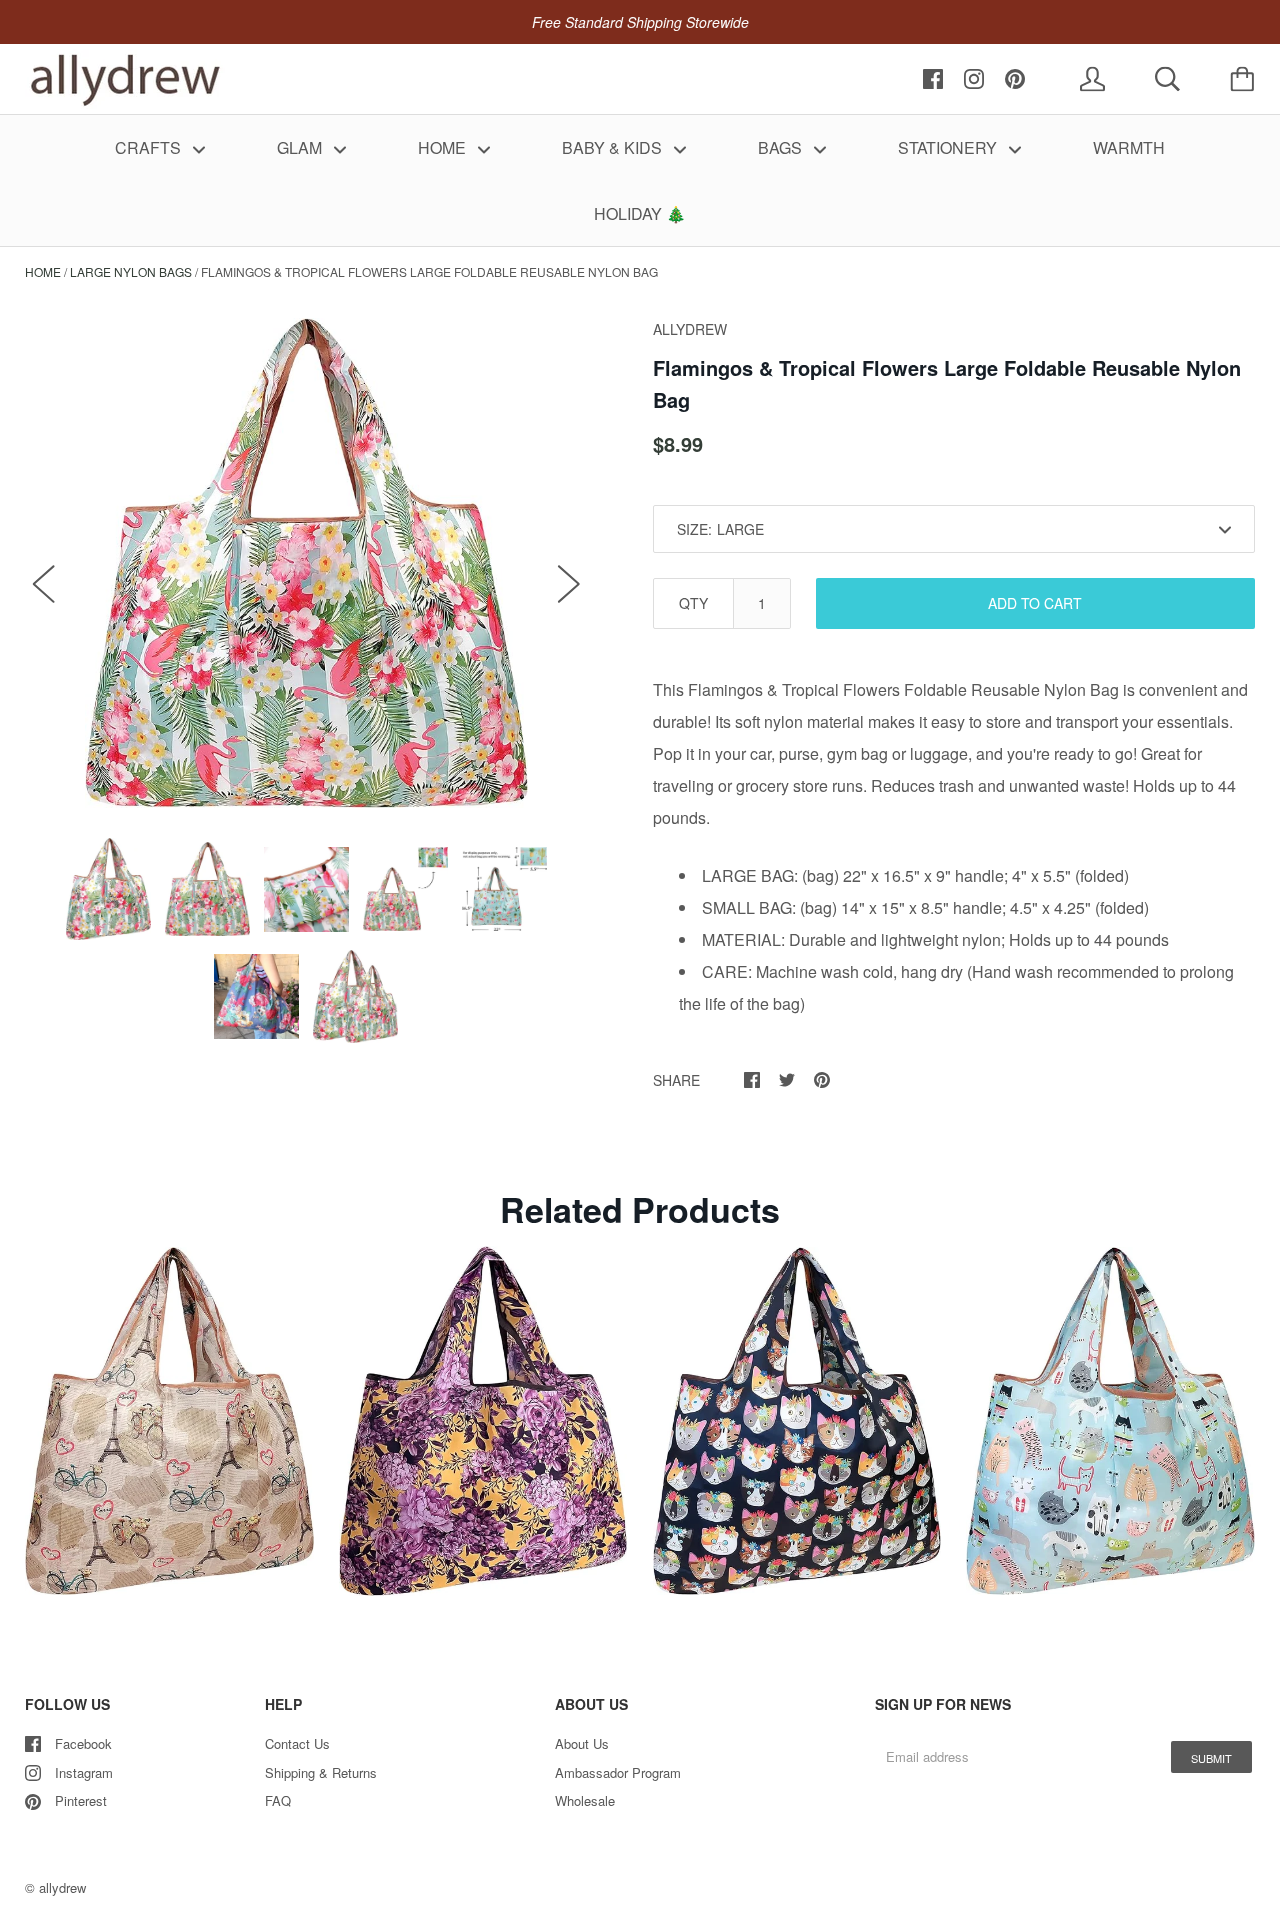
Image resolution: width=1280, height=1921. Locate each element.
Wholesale (585, 1800)
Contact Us (297, 1743)
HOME (444, 147)
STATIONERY (949, 147)
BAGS (782, 147)
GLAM (301, 147)
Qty (693, 603)
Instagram (84, 1772)
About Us (582, 1743)
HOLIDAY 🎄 (640, 213)
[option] (306, 563)
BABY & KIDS (614, 147)
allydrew (62, 1887)
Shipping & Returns (321, 1772)
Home (43, 271)
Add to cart (1035, 603)
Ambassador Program (618, 1772)
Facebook (83, 1743)
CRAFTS (150, 147)
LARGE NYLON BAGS (131, 271)
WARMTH (1129, 147)
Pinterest (81, 1800)
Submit (1211, 1758)
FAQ (278, 1800)
